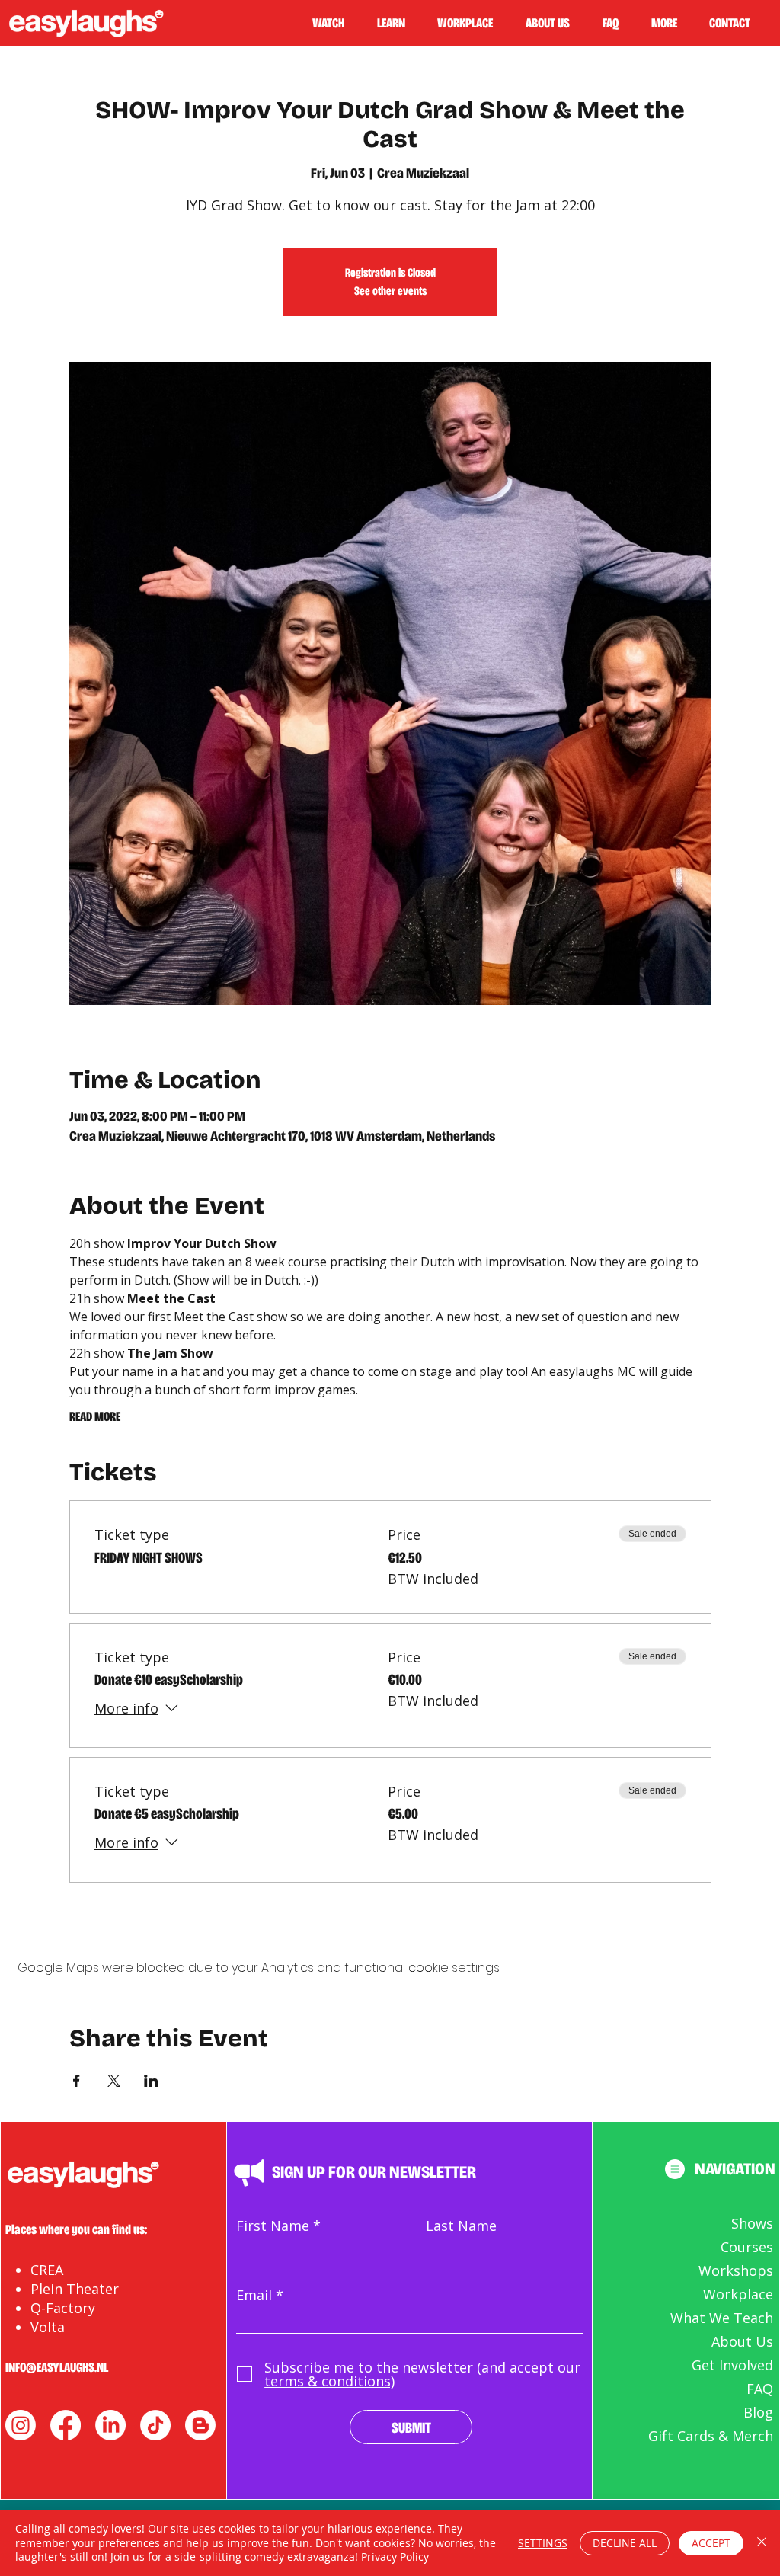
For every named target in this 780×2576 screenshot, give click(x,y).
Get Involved (732, 2365)
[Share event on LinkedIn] (151, 2081)
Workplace (738, 2294)
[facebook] (66, 2425)
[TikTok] (155, 2425)
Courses (747, 2247)
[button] (398, 23)
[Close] (762, 2543)
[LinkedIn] (110, 2425)
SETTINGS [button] (543, 2543)
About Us (742, 2341)
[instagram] (21, 2425)
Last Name (461, 2226)
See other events (390, 291)
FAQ (760, 2389)
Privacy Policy (395, 2557)
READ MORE (95, 1416)
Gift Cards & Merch (711, 2436)
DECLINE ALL (625, 2543)
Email (254, 2295)
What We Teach (722, 2318)
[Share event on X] (114, 2081)
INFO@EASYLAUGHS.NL (57, 2367)
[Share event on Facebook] (77, 2081)
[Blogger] (200, 2425)
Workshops (736, 2270)
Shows (752, 2223)
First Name (273, 2226)
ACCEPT (711, 2543)
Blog (758, 2412)
